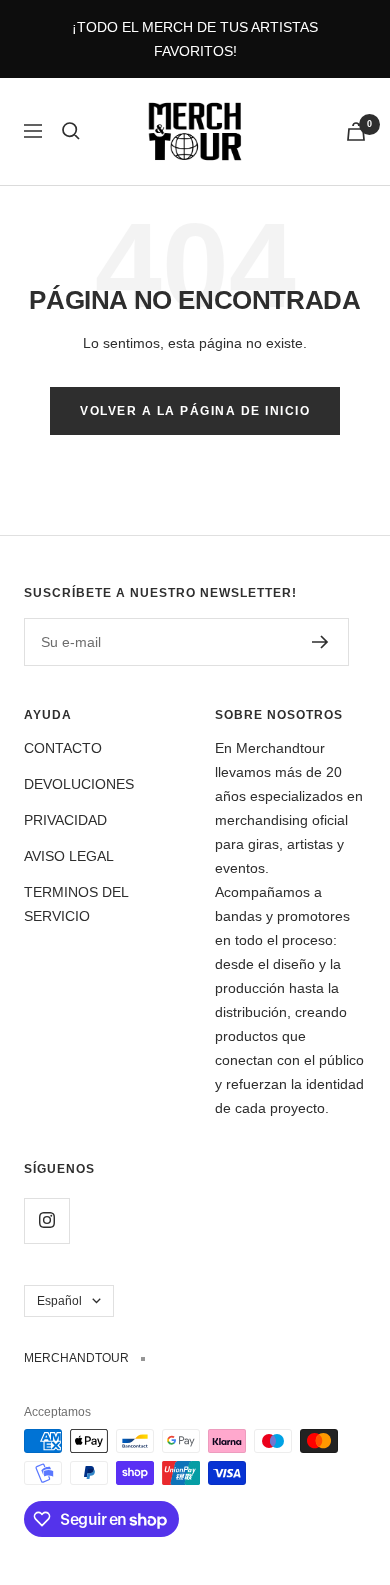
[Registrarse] (320, 642)
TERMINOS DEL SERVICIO (76, 904)
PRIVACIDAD (65, 820)
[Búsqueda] (71, 131)
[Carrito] (356, 131)
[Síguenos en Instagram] (46, 1220)
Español (59, 1301)
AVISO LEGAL (69, 856)
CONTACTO (63, 748)
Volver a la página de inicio (195, 411)
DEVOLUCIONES (79, 784)
